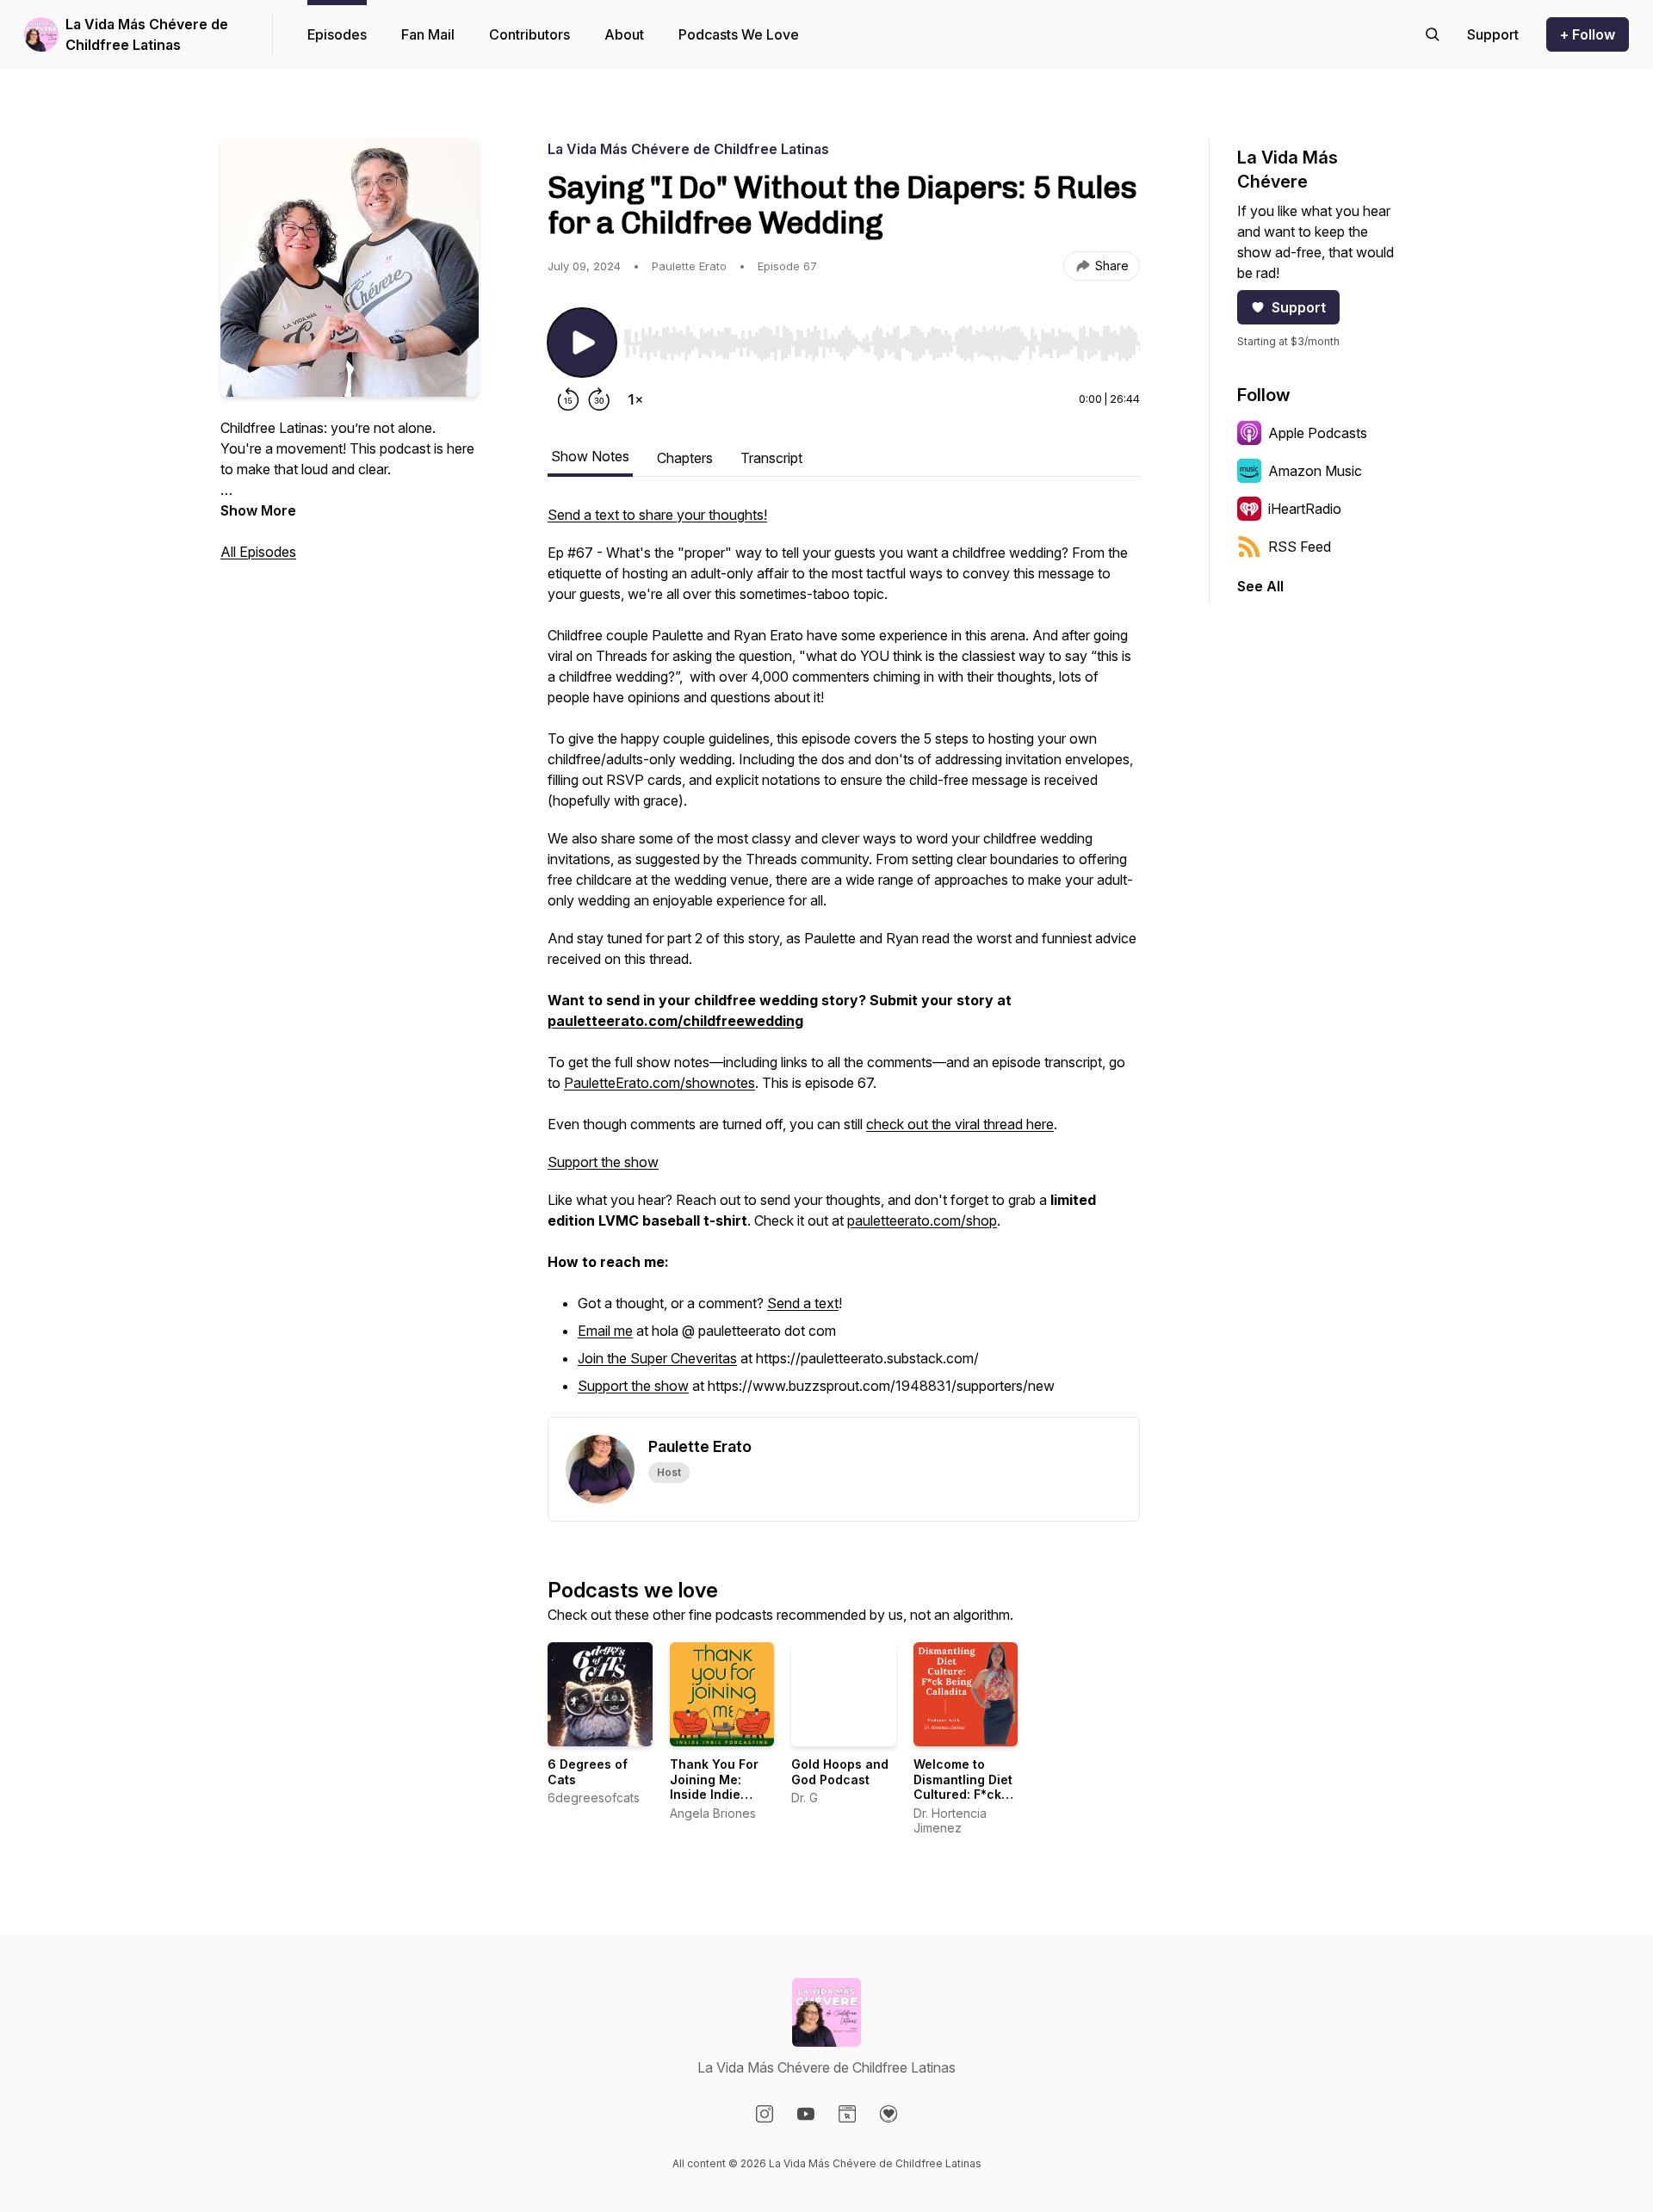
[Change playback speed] (635, 399)
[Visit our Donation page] (888, 2114)
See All (1260, 586)
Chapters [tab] (685, 458)
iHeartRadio (1305, 509)
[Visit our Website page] (847, 2114)
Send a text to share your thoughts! (657, 515)
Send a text (803, 1303)
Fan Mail (428, 34)
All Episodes (258, 552)
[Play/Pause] (582, 343)
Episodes (337, 34)
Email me (605, 1331)
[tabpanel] (844, 961)
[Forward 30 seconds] (599, 399)
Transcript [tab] (771, 458)
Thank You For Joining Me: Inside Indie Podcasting (714, 1787)
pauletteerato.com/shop (922, 1220)
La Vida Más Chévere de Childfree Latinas (147, 34)
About (624, 34)
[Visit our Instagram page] (765, 2114)
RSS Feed (1300, 547)
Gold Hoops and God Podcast (840, 1772)
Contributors (529, 34)
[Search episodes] (1433, 34)
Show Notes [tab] (590, 456)
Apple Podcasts (1318, 433)
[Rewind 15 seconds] (568, 399)
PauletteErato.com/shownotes (659, 1083)
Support (1299, 307)
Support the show (603, 1162)
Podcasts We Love (739, 34)
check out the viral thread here (960, 1124)
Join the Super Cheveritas (657, 1358)
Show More (258, 510)
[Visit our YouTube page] (806, 2114)
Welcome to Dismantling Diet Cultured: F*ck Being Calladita (963, 1787)
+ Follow (1588, 34)
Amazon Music (1315, 471)
